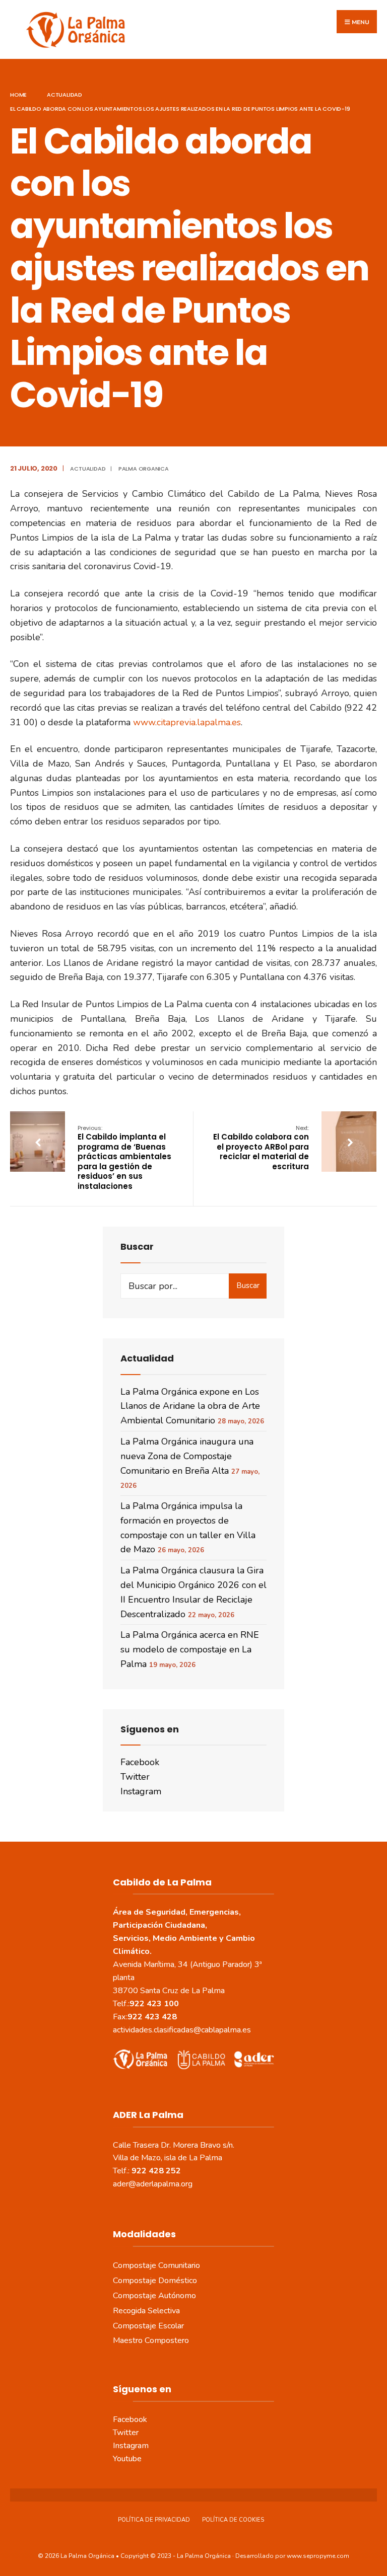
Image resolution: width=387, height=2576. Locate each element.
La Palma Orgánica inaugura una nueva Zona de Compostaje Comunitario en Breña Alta (187, 1456)
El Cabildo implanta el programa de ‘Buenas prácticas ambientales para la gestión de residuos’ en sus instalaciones (124, 1158)
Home (18, 95)
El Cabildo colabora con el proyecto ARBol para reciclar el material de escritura (261, 1148)
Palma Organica (144, 469)
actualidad (64, 95)
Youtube (127, 2459)
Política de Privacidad (154, 2520)
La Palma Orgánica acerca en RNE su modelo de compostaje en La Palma (190, 1649)
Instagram (141, 1791)
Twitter (135, 1777)
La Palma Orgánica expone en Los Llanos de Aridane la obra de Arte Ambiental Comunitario (190, 1406)
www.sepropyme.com (318, 2556)
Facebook (140, 1762)
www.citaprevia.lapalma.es (187, 722)
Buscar (248, 1285)
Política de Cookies (233, 2520)
